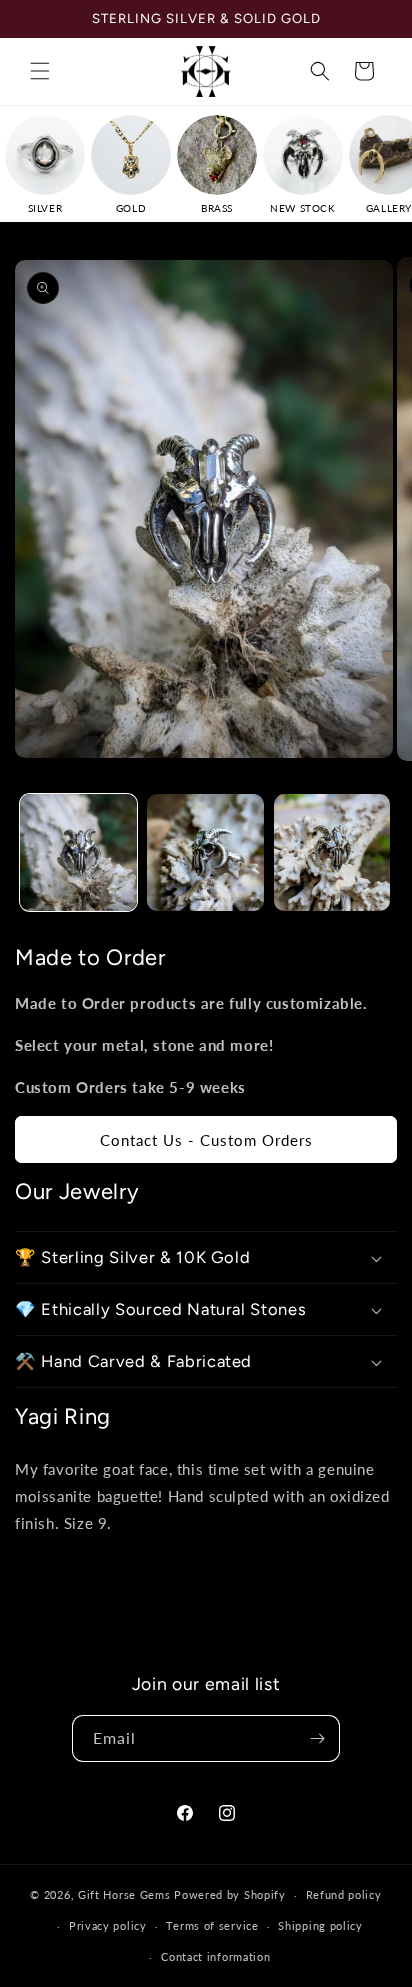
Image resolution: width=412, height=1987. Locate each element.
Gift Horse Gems (124, 1894)
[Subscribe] (317, 1738)
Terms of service (212, 1925)
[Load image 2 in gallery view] (205, 852)
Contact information (215, 1956)
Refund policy (344, 1894)
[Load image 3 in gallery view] (332, 852)
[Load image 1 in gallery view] (78, 852)
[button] (40, 71)
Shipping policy (320, 1925)
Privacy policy (108, 1925)
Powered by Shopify (230, 1894)
